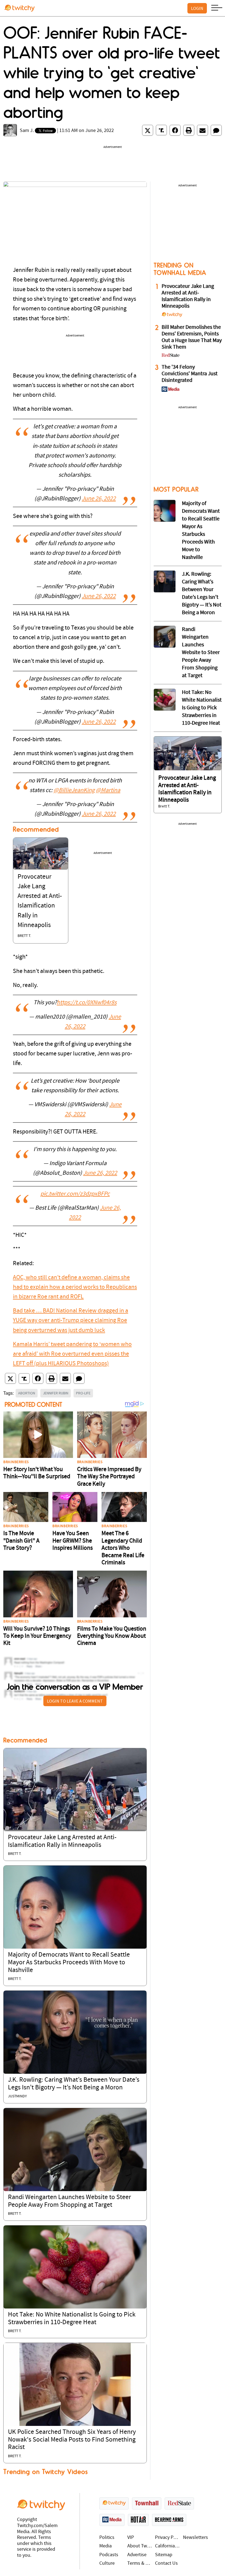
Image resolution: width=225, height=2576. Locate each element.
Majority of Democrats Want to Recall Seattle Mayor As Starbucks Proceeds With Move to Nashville (69, 1963)
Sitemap (164, 2555)
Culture (107, 2563)
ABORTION (27, 1393)
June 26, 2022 (99, 499)
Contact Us (166, 2563)
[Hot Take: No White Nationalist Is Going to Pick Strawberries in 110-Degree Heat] (75, 2267)
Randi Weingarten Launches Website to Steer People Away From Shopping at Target (201, 653)
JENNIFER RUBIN (56, 1393)
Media (106, 2546)
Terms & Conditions (140, 2563)
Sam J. (27, 131)
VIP (131, 2538)
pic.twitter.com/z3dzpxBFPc (75, 1194)
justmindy (17, 2096)
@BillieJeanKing (74, 791)
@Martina (108, 791)
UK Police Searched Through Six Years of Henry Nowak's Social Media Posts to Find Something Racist (72, 2440)
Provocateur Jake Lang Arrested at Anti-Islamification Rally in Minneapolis (188, 296)
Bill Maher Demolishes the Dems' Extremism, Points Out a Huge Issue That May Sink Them (192, 337)
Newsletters (196, 2538)
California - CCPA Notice (168, 2546)
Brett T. (24, 936)
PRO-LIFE (83, 1393)
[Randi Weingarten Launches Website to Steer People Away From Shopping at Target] (75, 2149)
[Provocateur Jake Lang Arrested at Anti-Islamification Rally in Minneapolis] (41, 854)
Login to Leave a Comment (75, 1701)
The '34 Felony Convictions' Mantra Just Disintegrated (190, 374)
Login (197, 8)
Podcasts (109, 2555)
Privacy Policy (168, 2538)
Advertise (137, 2555)
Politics (107, 2538)
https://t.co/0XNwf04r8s (87, 1003)
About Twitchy (140, 2546)
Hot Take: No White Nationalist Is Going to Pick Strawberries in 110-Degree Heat (202, 708)
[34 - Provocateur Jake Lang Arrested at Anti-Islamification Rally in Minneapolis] (188, 753)
